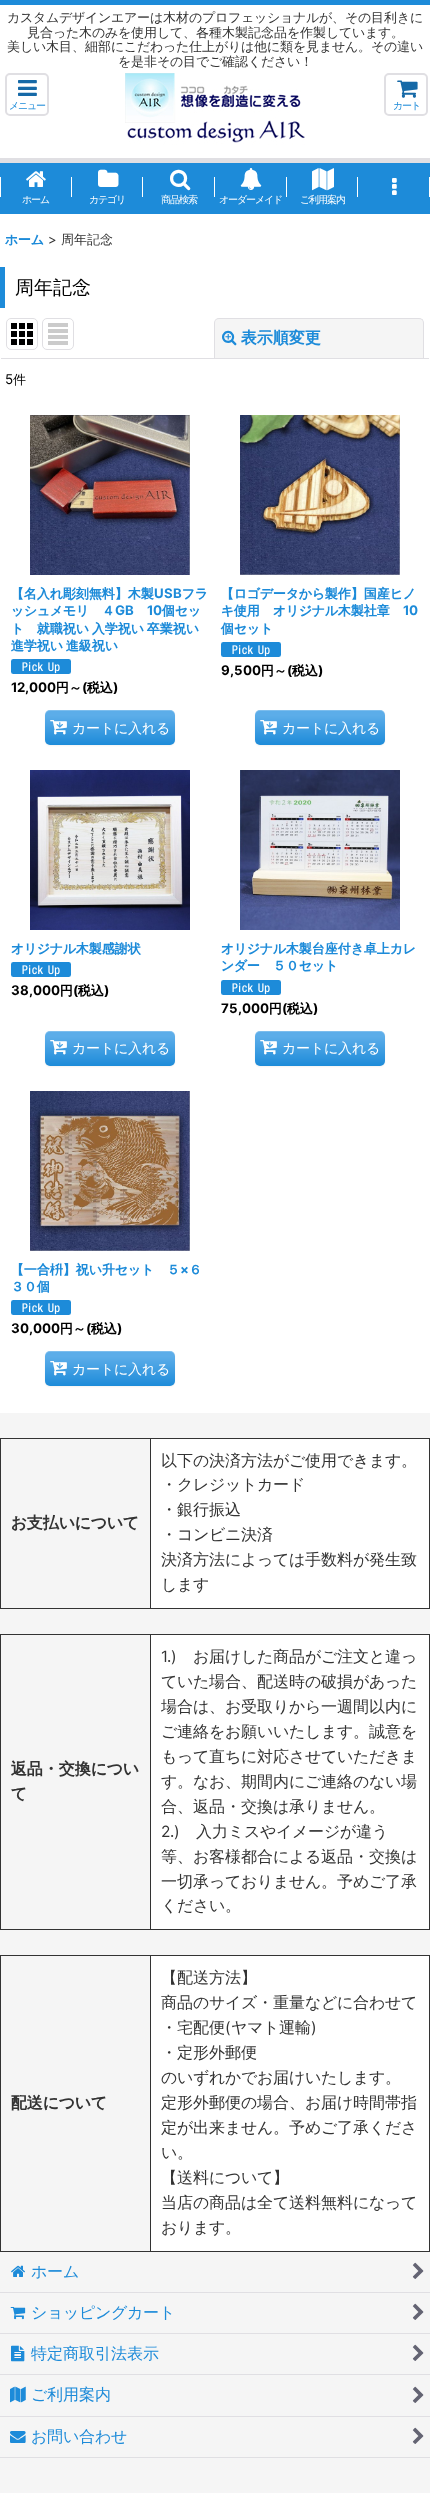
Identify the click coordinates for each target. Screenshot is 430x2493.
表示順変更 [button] (281, 337)
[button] (27, 94)
